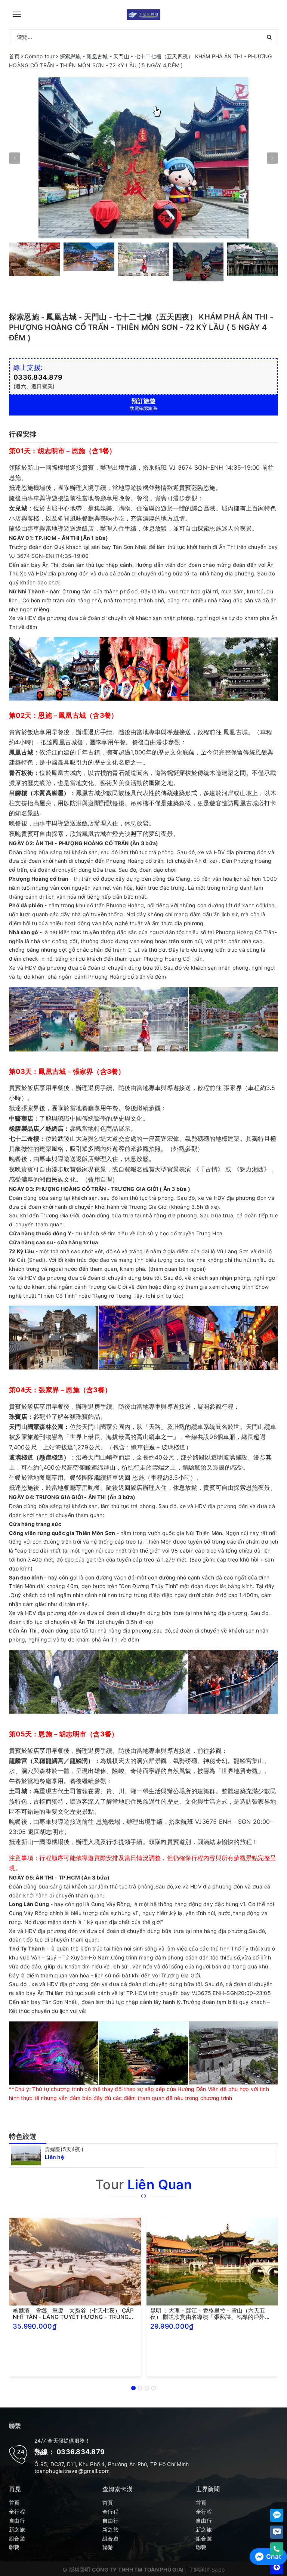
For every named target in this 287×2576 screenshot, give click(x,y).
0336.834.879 (38, 377)
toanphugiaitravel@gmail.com (72, 2471)
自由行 (17, 2521)
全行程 (17, 2512)
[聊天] (277, 2515)
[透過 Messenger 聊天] (277, 2532)
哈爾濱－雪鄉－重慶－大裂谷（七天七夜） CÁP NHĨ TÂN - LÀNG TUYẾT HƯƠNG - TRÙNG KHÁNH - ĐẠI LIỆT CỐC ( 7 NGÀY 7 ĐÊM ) (73, 2314)
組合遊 (17, 2538)
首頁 (14, 2503)
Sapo (218, 2569)
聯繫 (14, 2547)
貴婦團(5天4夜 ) (64, 2149)
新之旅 (17, 2529)
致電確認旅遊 (143, 404)
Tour (143, 2184)
